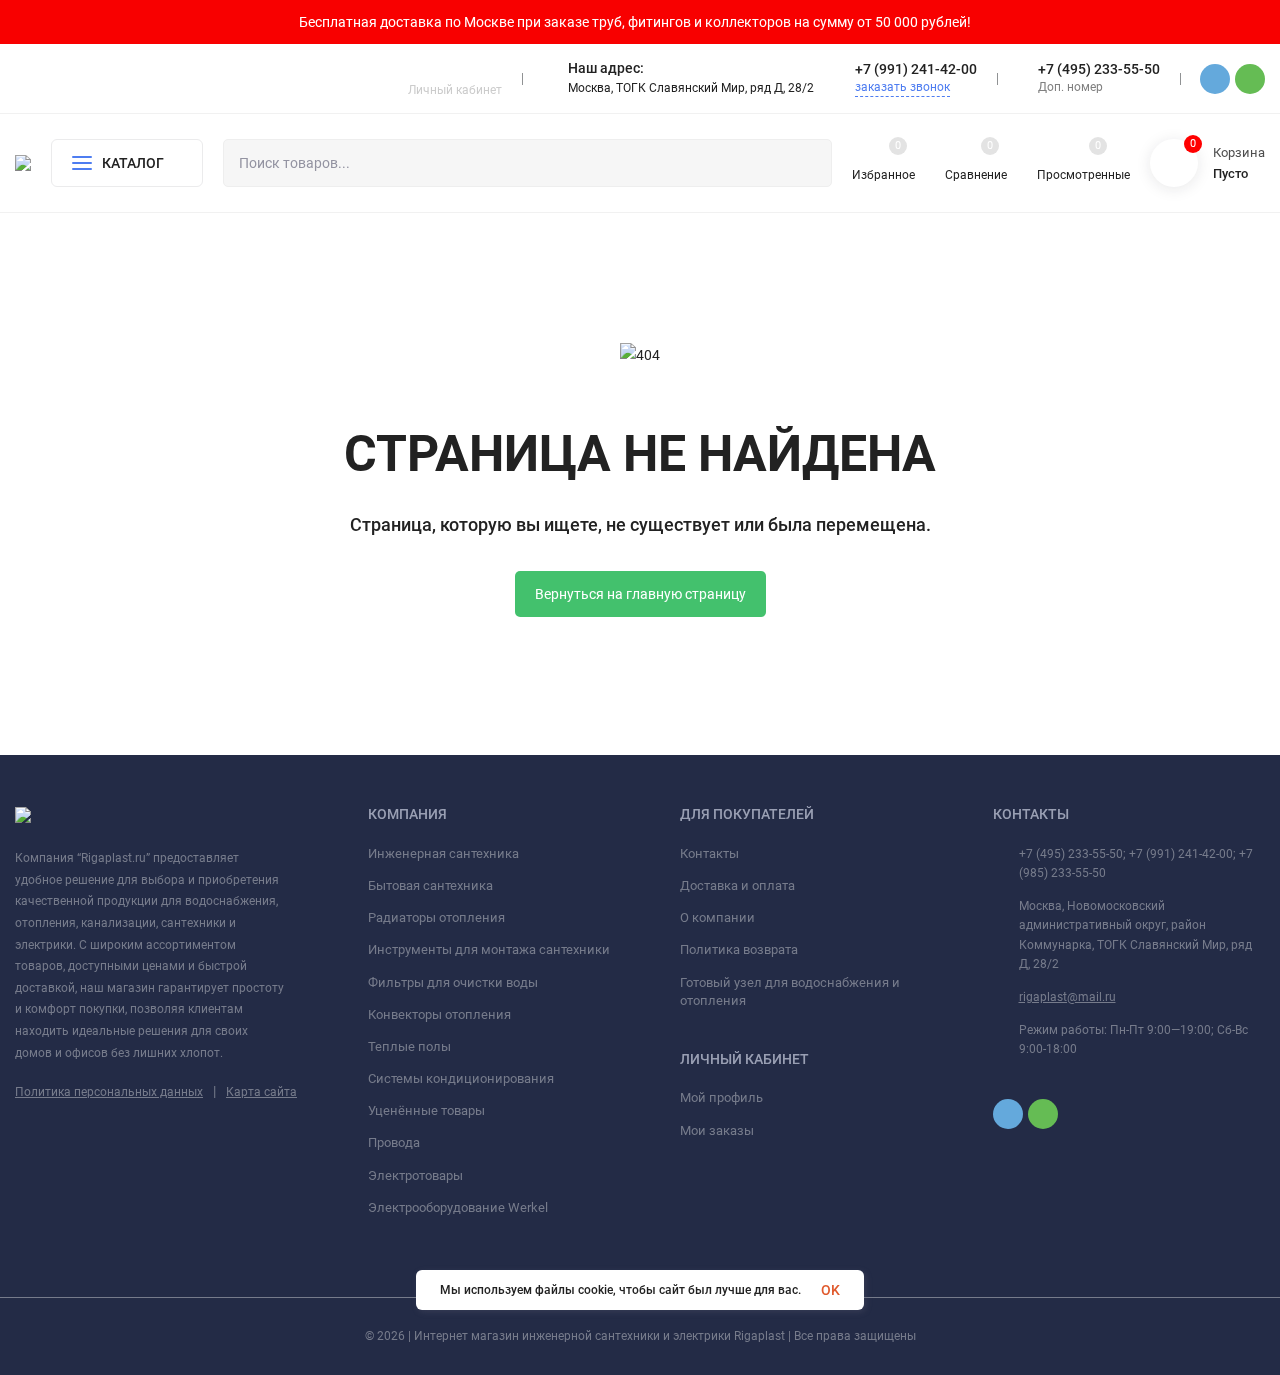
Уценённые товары (426, 1110)
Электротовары (415, 1175)
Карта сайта (261, 1092)
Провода (394, 1142)
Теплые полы (409, 1046)
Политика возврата (739, 949)
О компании (717, 917)
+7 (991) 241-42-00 (916, 69)
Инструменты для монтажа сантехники (489, 949)
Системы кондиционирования (461, 1078)
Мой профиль (721, 1097)
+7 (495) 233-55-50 (1099, 69)
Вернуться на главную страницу (640, 594)
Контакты (709, 853)
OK (830, 1290)
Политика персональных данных (109, 1092)
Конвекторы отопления (439, 1014)
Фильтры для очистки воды (453, 982)
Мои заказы (717, 1130)
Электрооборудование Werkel (458, 1207)
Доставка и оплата (737, 885)
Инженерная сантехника (443, 853)
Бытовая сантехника (430, 885)
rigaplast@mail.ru (1067, 997)
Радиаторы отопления (436, 917)
